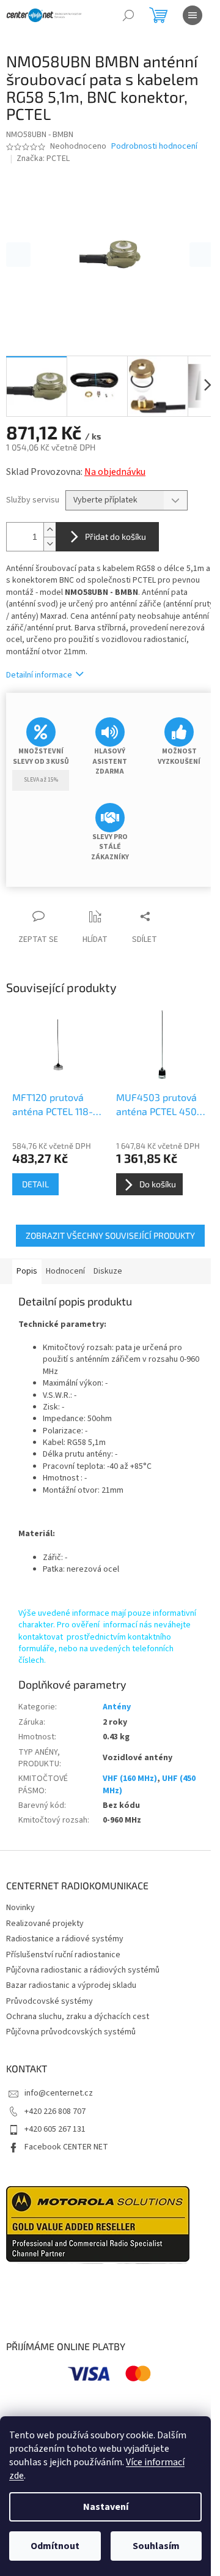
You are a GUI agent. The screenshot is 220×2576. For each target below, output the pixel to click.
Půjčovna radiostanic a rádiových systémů (83, 1970)
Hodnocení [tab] (65, 1271)
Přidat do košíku (116, 536)
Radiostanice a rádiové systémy (65, 1939)
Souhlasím (156, 2546)
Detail (35, 1184)
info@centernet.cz (59, 2093)
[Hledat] (128, 15)
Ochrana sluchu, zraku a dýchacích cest (78, 2017)
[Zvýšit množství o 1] (50, 530)
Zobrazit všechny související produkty (110, 1235)
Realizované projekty (45, 1924)
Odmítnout (55, 2546)
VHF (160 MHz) (130, 1779)
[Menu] (193, 15)
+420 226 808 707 (55, 2111)
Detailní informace (39, 675)
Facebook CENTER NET (66, 2147)
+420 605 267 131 (55, 2129)
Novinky (20, 1908)
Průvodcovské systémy (50, 2001)
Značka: (43, 159)
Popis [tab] (27, 1271)
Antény (117, 1707)
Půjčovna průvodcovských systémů (71, 2032)
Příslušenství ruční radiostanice (63, 1955)
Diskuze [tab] (108, 1271)
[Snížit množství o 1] (50, 544)
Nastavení (106, 2507)
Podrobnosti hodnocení (154, 147)
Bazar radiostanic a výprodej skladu (71, 1985)
